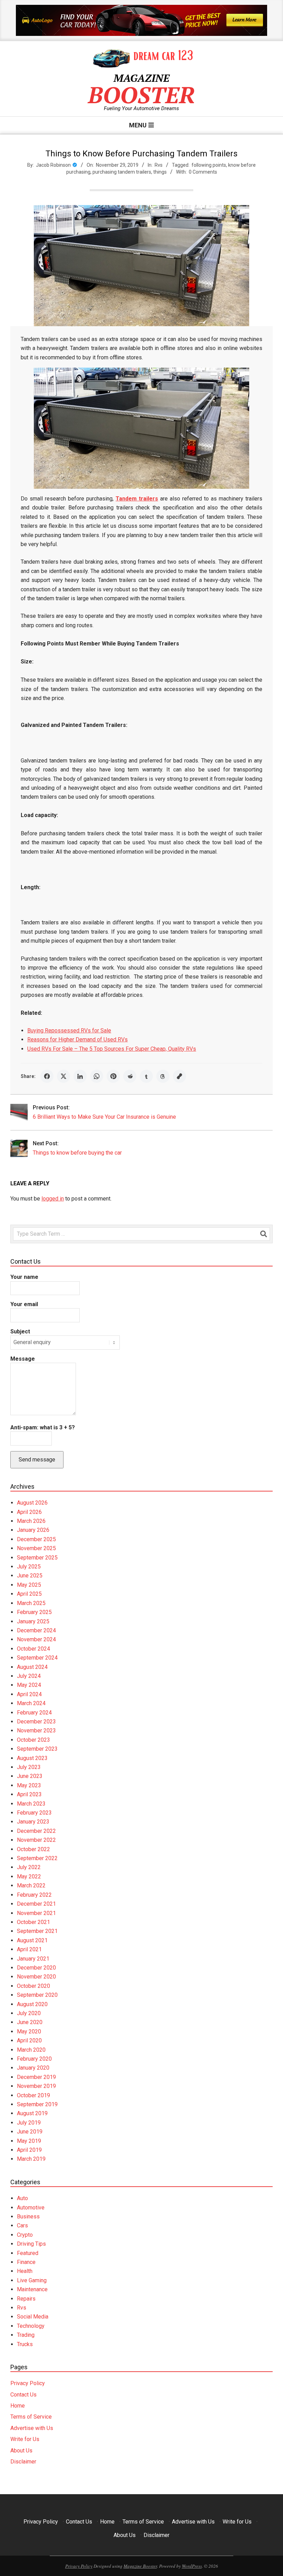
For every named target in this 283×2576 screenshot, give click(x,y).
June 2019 (30, 2132)
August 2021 (32, 1940)
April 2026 (29, 1512)
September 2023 (37, 1749)
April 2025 (29, 1594)
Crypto (25, 2235)
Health (25, 2271)
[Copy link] (179, 1076)
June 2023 (30, 1776)
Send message (37, 1460)
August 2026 (32, 1503)
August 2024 (32, 1667)
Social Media (33, 2317)
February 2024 (34, 1713)
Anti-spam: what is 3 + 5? (43, 1427)
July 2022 (29, 1867)
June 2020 (30, 2022)
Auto (22, 2198)
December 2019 (36, 2077)
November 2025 (36, 1548)
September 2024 (37, 1658)
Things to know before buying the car (77, 1153)
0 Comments (203, 172)
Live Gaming (32, 2280)
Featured (28, 2253)
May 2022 (29, 1877)
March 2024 (31, 1703)
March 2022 (31, 1885)
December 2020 (36, 1968)
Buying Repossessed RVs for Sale (69, 1031)
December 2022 (36, 1831)
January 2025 (33, 1621)
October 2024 (33, 1649)
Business (28, 2217)
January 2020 (33, 2068)
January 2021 (33, 1959)
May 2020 (29, 2031)
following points (209, 165)
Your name (24, 1277)
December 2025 (36, 1539)
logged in (53, 1199)
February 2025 (34, 1612)
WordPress (192, 2566)
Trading (26, 2335)
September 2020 (37, 1995)
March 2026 (31, 1521)
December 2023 (36, 1722)
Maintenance (32, 2289)
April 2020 (29, 2040)
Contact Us (23, 2395)
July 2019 (29, 2123)
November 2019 (36, 2086)
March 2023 (31, 1804)
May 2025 (29, 1585)
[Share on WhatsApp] (97, 1076)
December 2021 (36, 1904)
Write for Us (25, 2439)
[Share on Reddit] (130, 1076)
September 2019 (37, 2104)
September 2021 (37, 1931)
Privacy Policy (28, 2383)
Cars (22, 2225)
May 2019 (29, 2141)
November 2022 (36, 1840)
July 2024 (29, 1676)
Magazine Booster (140, 2566)
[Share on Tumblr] (146, 1076)
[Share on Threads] (163, 1076)
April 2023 (29, 1794)
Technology (31, 2326)
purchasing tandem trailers (122, 172)
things (160, 172)
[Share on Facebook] (47, 1076)
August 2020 (32, 2004)
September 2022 (37, 1858)
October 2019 (33, 2095)
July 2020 (29, 2013)
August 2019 (32, 2113)
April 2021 (29, 1949)
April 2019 (29, 2150)
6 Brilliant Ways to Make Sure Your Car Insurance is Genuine (104, 1117)
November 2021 (36, 1913)
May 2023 (29, 1785)
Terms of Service (31, 2417)
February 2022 (34, 1895)
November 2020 (36, 1977)
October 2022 (33, 1849)
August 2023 (32, 1758)
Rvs (159, 165)
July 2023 (29, 1767)
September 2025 (37, 1558)
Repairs (26, 2299)
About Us (21, 2451)
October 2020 (33, 1986)
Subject (20, 1331)
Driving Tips (31, 2244)
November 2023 (36, 1731)
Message (23, 1359)
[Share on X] (64, 1076)
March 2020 (31, 2050)
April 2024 (29, 1694)
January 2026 (33, 1530)
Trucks (25, 2344)
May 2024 (29, 1685)
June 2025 (30, 1576)
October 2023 (33, 1740)
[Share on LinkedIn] (80, 1076)
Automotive (31, 2208)
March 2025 (31, 1603)
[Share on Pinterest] (113, 1076)
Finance (26, 2262)
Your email (24, 1304)
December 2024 (36, 1630)
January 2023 (33, 1822)
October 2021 (33, 1922)
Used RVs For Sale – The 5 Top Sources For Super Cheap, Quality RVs (112, 1049)
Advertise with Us (32, 2428)
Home (18, 2406)
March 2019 (31, 2159)
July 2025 (29, 1567)
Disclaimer (23, 2462)
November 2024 (36, 1639)
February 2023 (34, 1813)
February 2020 (34, 2059)
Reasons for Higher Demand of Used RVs (77, 1039)
